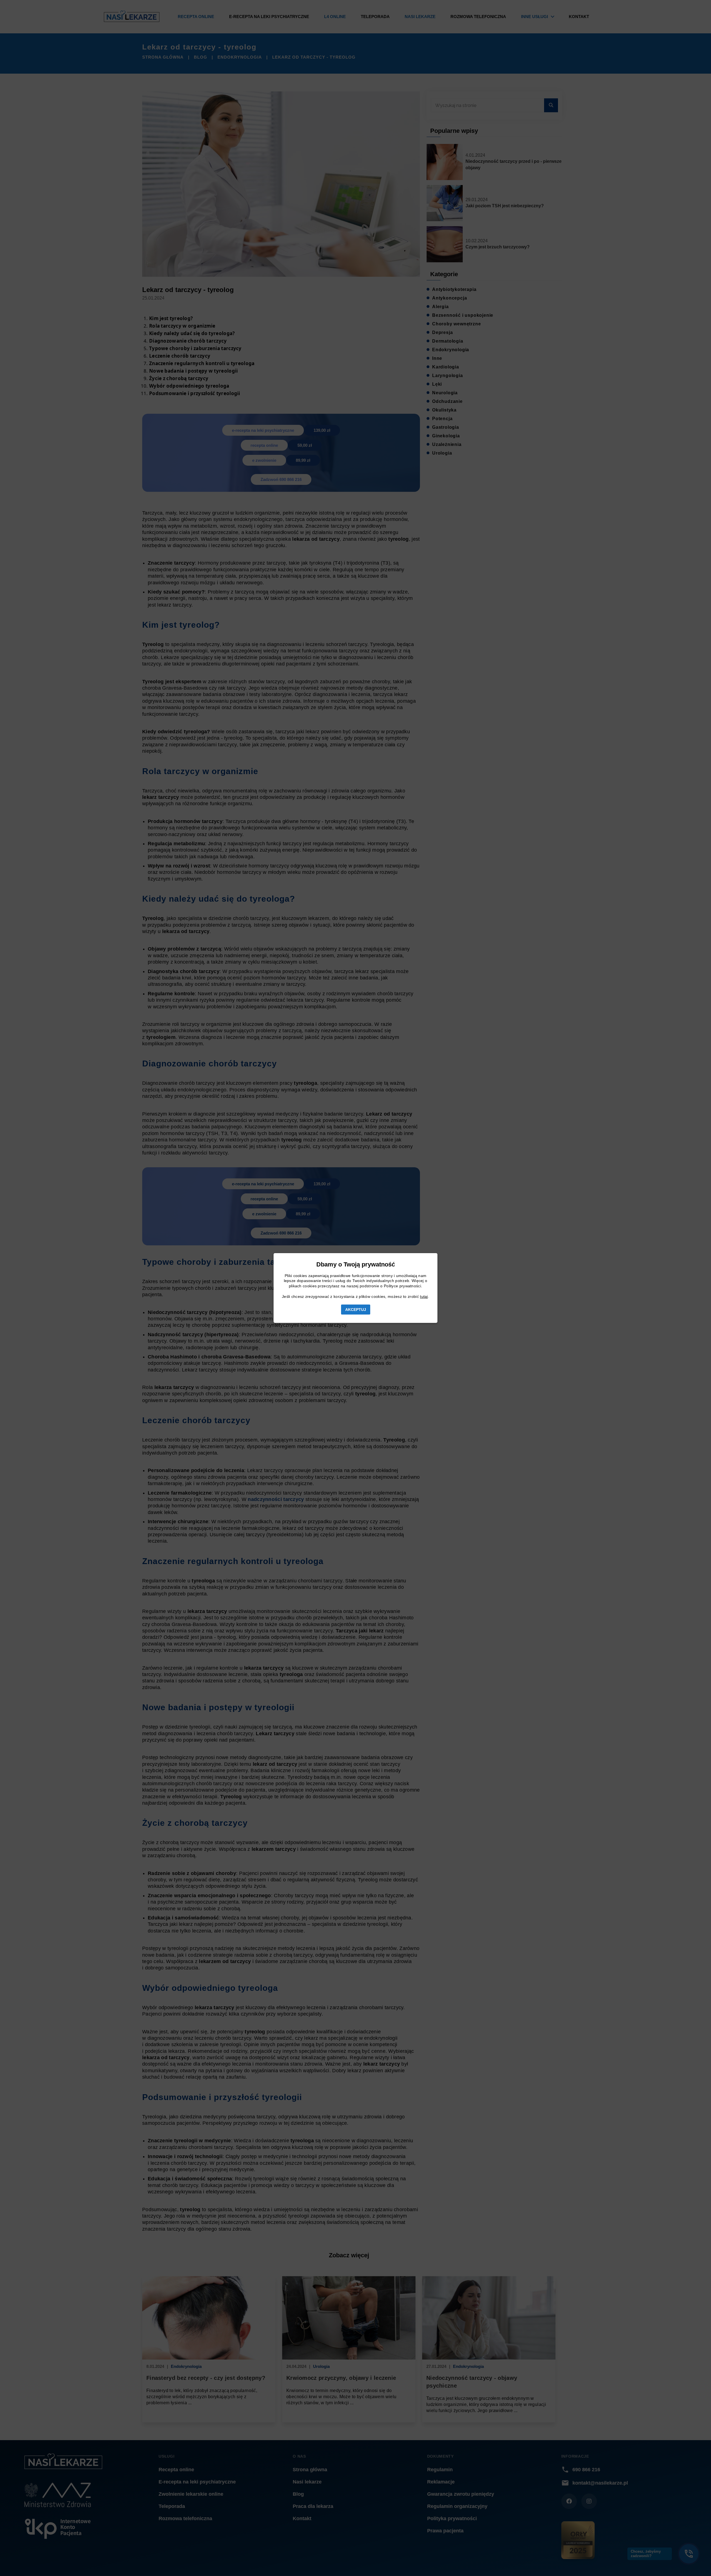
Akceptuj (356, 1310)
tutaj (424, 1296)
